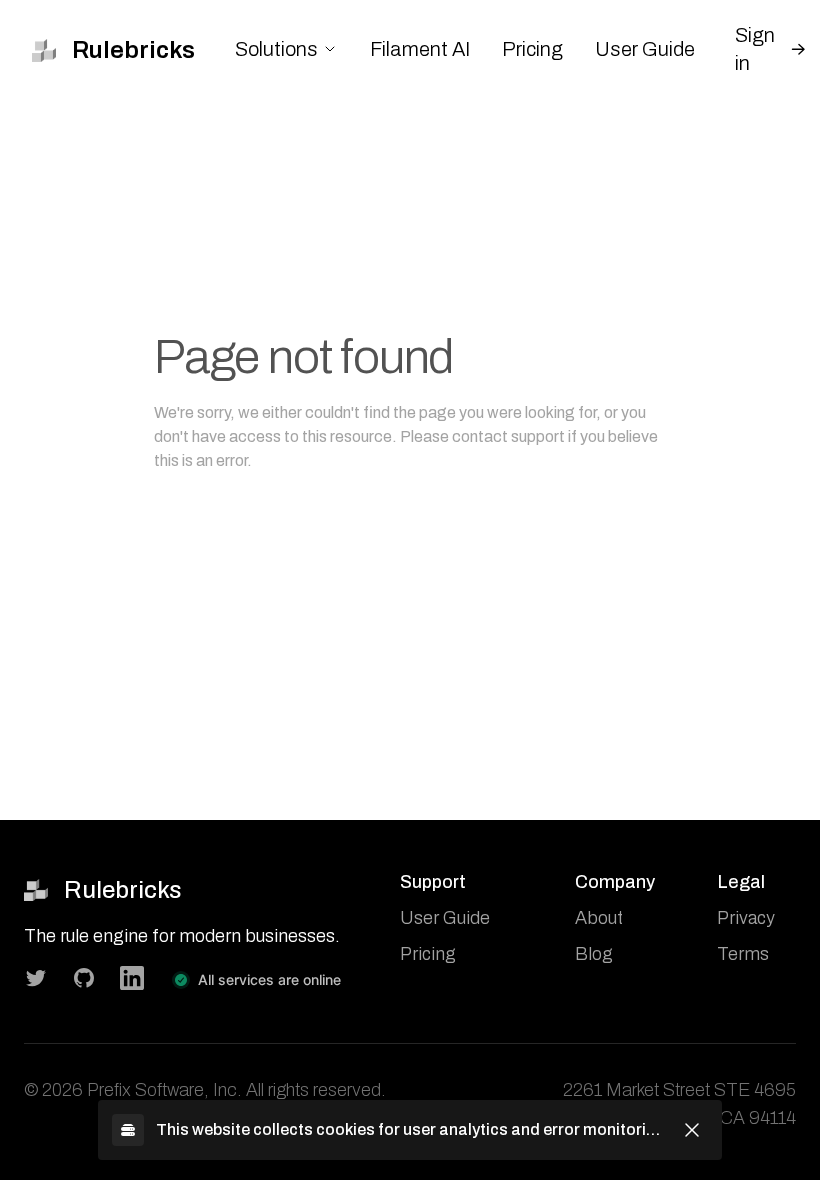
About (599, 918)
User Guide (645, 49)
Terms (743, 954)
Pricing (532, 49)
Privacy (746, 918)
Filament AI (420, 49)
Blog (594, 954)
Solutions (276, 49)
